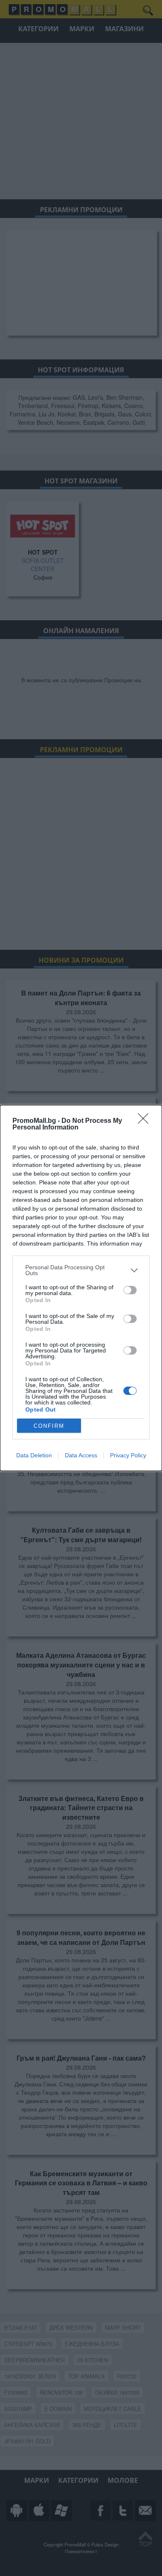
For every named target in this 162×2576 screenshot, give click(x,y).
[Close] (146, 1121)
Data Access (81, 1455)
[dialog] (81, 1288)
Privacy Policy (128, 1455)
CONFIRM (49, 1426)
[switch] (130, 1290)
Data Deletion (34, 1455)
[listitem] (81, 1270)
